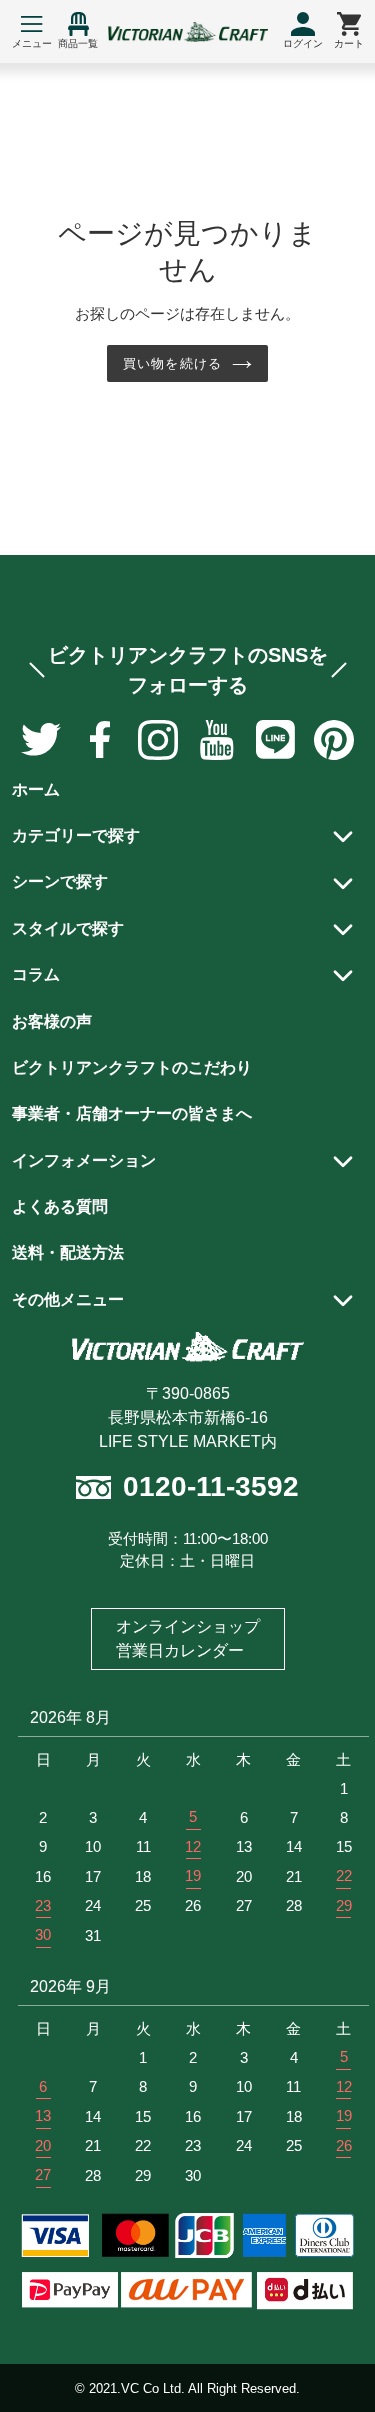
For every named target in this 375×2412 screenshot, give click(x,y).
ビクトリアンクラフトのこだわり (132, 1067)
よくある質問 (60, 1206)
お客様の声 (52, 1021)
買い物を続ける (172, 363)
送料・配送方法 (68, 1252)
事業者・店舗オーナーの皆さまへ (132, 1113)
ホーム (36, 789)
